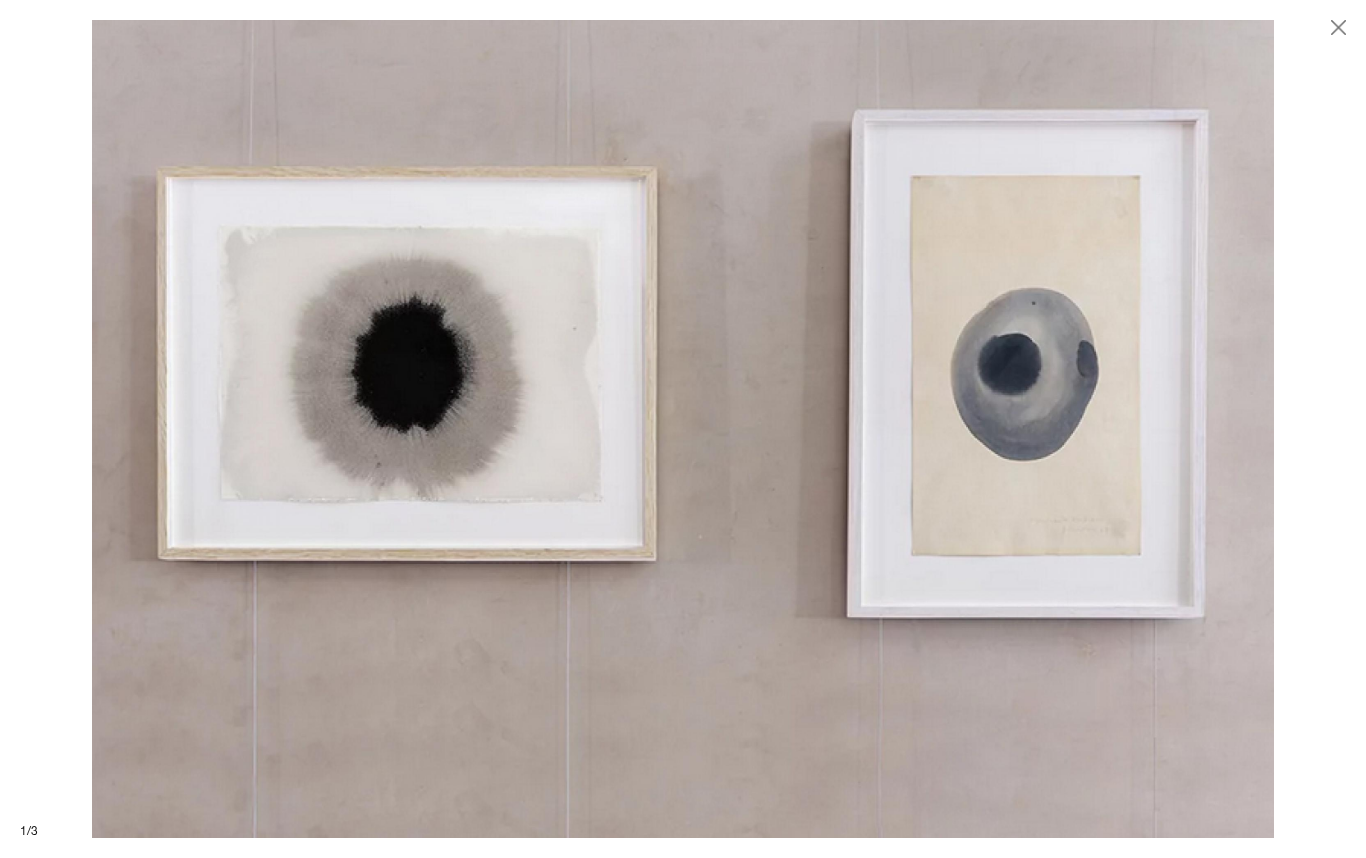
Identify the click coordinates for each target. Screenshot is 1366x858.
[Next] (1024, 429)
